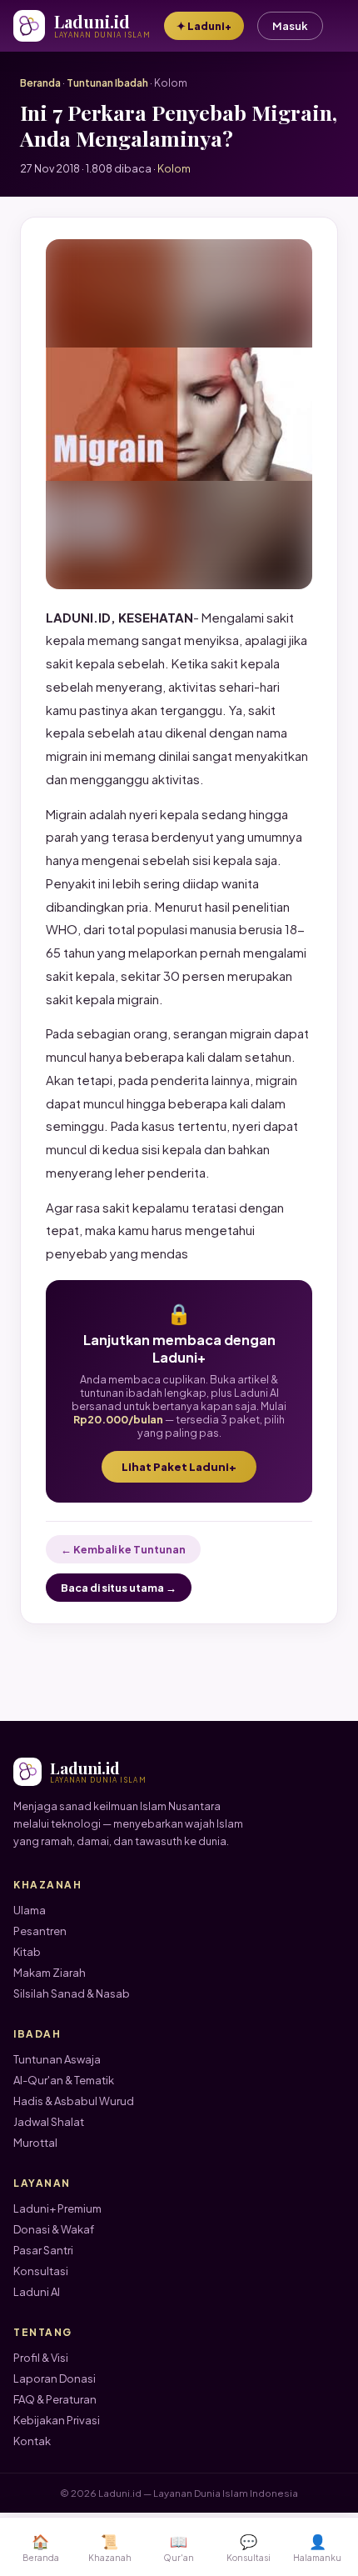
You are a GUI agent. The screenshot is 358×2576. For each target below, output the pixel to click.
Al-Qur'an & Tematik (64, 2080)
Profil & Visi (41, 2358)
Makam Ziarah (50, 1973)
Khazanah (110, 2547)
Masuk (290, 26)
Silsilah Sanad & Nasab (72, 1993)
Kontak (32, 2441)
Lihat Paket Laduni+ (179, 1467)
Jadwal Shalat (49, 2122)
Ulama (30, 1910)
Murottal (35, 2143)
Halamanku (317, 2547)
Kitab (27, 1952)
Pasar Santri (43, 2250)
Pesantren (40, 1931)
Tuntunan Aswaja (57, 2059)
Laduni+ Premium (57, 2208)
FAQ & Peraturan (55, 2399)
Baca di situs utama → (119, 1588)
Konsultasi (41, 2271)
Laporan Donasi (55, 2378)
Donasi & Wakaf (54, 2229)
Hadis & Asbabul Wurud (74, 2101)
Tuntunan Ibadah (107, 83)
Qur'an (179, 2547)
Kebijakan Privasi (57, 2420)
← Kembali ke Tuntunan (123, 1549)
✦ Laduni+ (204, 26)
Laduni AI (37, 2292)
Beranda (40, 83)
